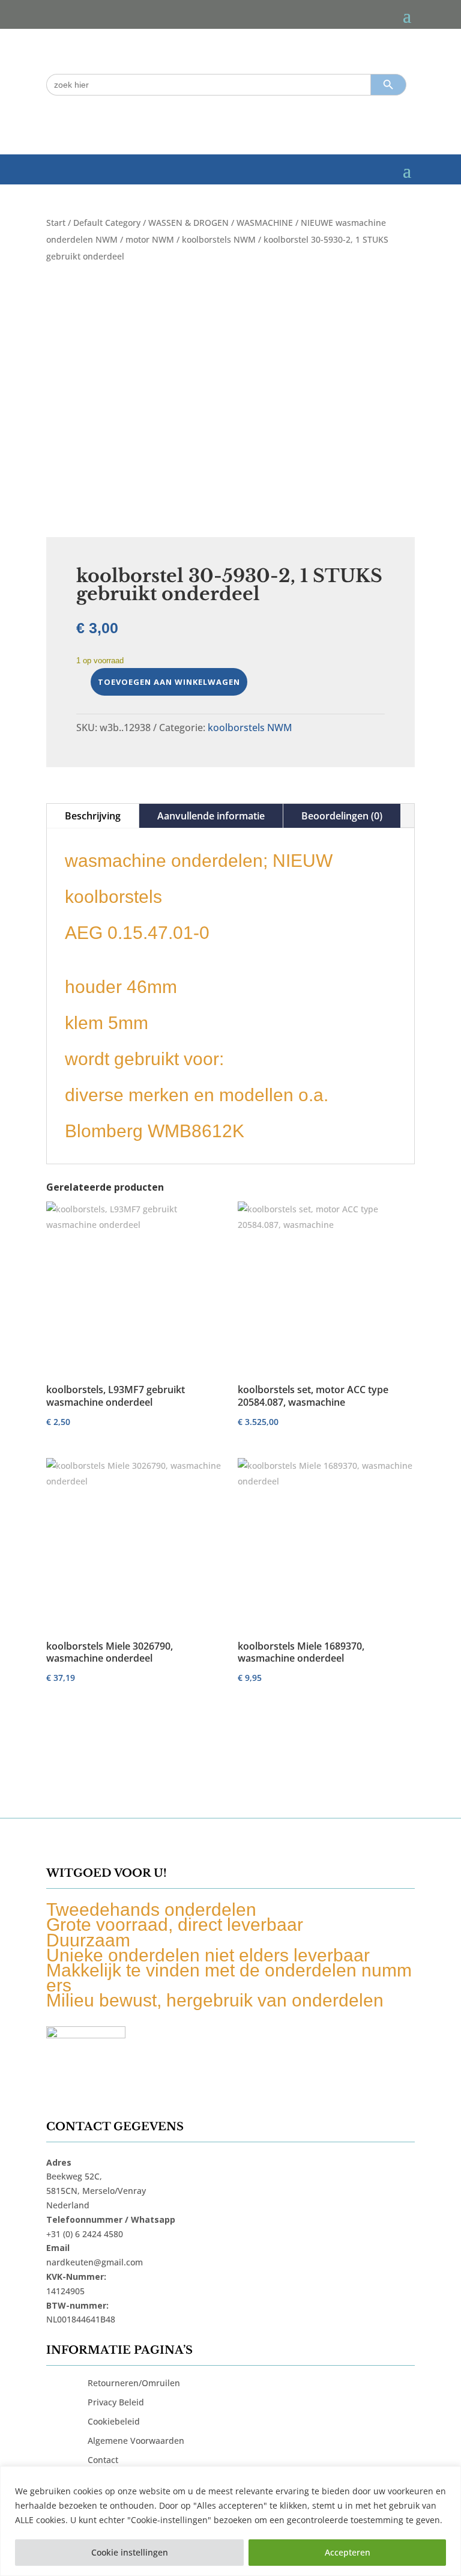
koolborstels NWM (219, 239)
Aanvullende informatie (211, 816)
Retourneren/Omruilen (134, 2383)
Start (56, 223)
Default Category (107, 223)
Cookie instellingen (130, 2552)
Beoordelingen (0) (342, 816)
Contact (103, 2460)
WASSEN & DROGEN (188, 223)
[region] (230, 2521)
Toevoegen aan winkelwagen (169, 682)
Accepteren (348, 2552)
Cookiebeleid (114, 2421)
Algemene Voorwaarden (136, 2441)
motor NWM (150, 239)
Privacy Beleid (116, 2402)
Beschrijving (93, 816)
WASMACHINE (265, 223)
